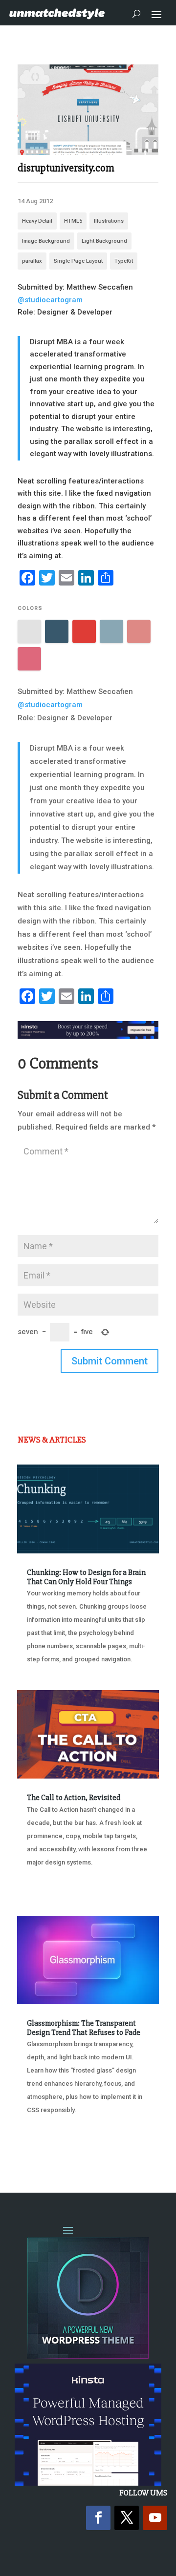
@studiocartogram (50, 300)
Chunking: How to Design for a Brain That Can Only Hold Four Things (86, 1577)
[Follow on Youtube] (155, 2518)
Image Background (46, 241)
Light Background (104, 241)
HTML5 (73, 221)
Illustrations (109, 221)
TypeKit (124, 261)
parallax (32, 261)
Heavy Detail (37, 221)
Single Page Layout (78, 261)
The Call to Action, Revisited (74, 1798)
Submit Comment (110, 1361)
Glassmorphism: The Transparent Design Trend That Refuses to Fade (84, 2028)
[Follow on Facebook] (98, 2518)
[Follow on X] (127, 2518)
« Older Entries (50, 2147)
